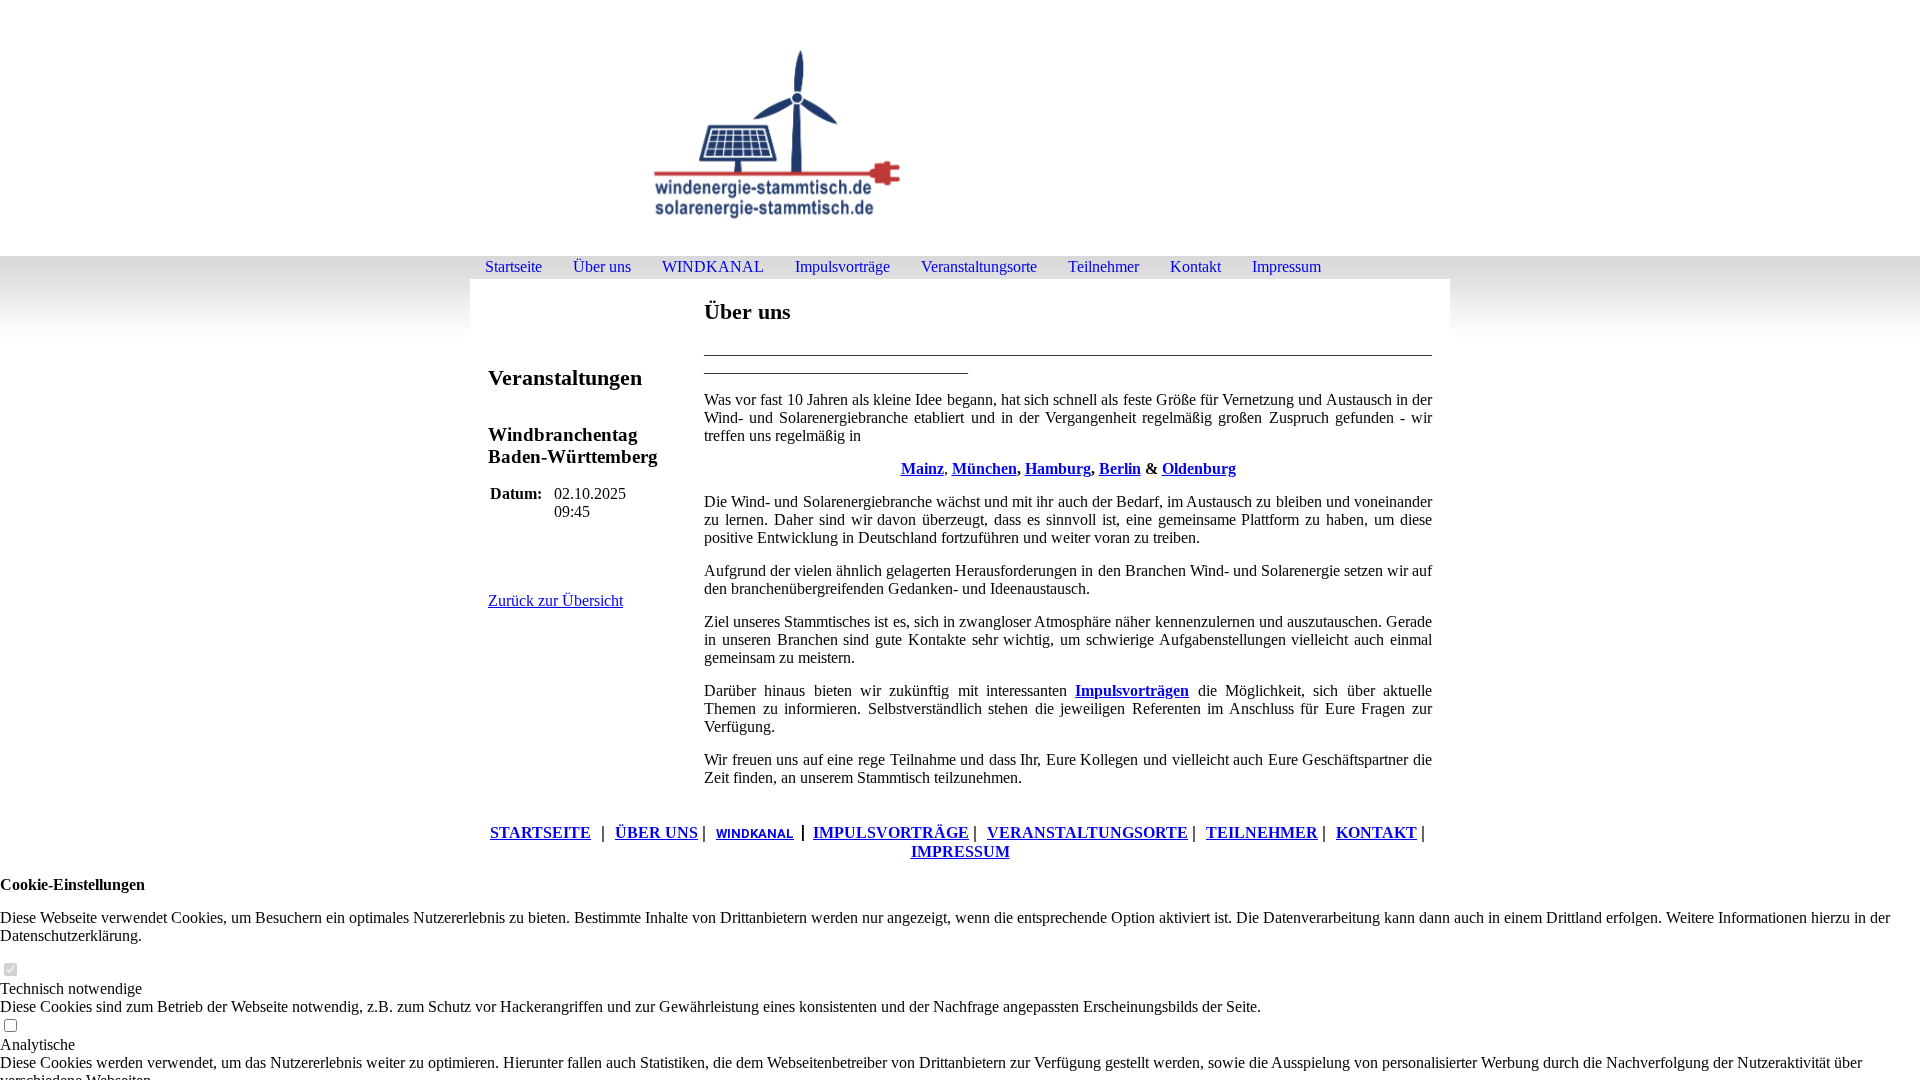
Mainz (922, 468)
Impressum (1286, 266)
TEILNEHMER (1262, 832)
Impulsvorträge (842, 266)
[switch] (10, 970)
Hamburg (1058, 468)
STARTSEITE (540, 832)
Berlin (1120, 468)
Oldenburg (1199, 468)
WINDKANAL (713, 266)
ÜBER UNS (656, 832)
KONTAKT (1376, 832)
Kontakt (1195, 266)
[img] (960, 137)
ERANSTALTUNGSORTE (1087, 832)
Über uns (602, 266)
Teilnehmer (1103, 266)
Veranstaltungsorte (979, 266)
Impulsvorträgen (1132, 690)
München (984, 468)
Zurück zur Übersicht (555, 600)
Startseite (513, 266)
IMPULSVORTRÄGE (891, 832)
